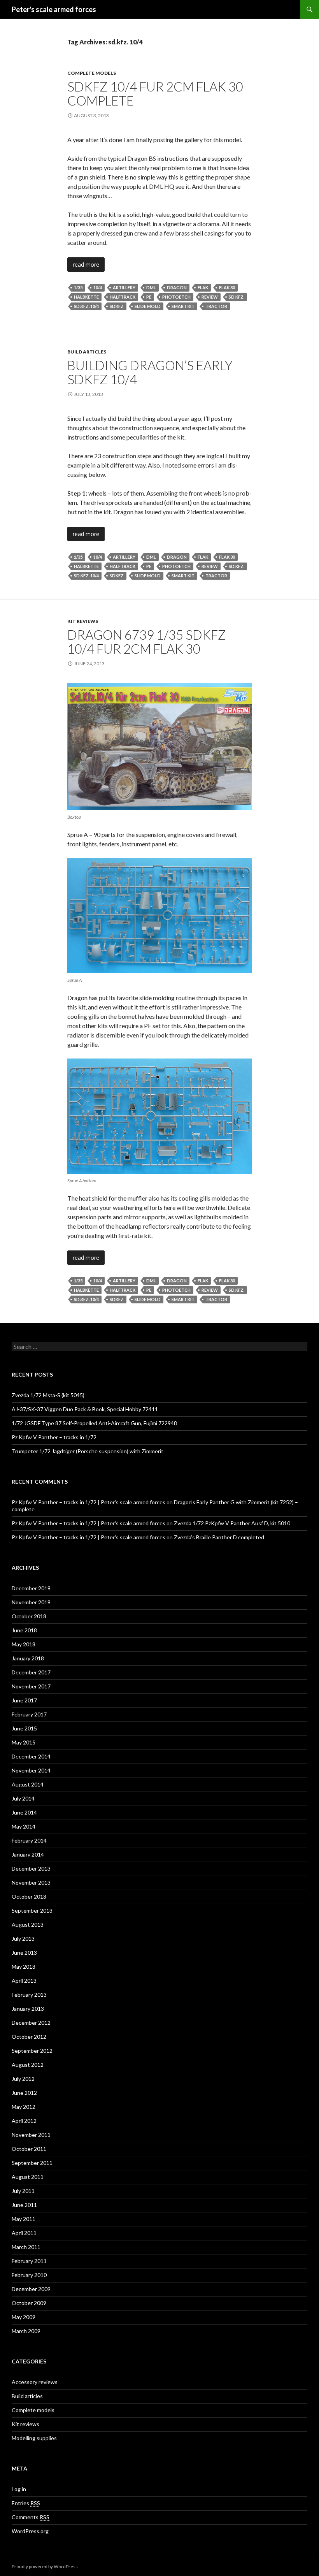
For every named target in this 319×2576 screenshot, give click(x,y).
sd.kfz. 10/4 (86, 306)
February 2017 (29, 1714)
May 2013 (24, 1967)
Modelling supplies (34, 2438)
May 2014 (24, 1826)
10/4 (98, 287)
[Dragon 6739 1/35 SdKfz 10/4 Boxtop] (159, 747)
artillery (124, 287)
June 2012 (24, 2093)
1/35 (78, 287)
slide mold (148, 306)
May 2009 (24, 2317)
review (210, 297)
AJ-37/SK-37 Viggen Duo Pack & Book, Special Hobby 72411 (85, 1409)
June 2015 (24, 1728)
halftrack (123, 297)
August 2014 (28, 1784)
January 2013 (28, 2009)
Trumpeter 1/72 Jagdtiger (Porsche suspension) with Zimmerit (88, 1451)
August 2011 (28, 2177)
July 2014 (23, 1798)
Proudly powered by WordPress (45, 2566)
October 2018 (29, 1616)
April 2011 (24, 2233)
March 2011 (26, 2247)
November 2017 (31, 1686)
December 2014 (31, 1756)
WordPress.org (30, 2531)
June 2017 (24, 1700)
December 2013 (31, 1868)
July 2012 (23, 2079)
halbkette (86, 297)
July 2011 (23, 2191)
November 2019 (31, 1602)
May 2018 (24, 1644)
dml (151, 287)
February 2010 (29, 2275)
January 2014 (28, 1854)
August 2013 (28, 1925)
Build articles (87, 352)
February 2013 (29, 1995)
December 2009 (31, 2289)
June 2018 (24, 1630)
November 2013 (31, 1882)
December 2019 (31, 1588)
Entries (26, 2503)
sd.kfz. (237, 297)
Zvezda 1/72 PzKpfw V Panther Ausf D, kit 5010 (232, 1523)
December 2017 (31, 1672)
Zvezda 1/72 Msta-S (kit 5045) (48, 1395)
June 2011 (24, 2205)
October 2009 (29, 2303)
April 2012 (24, 2121)
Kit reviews (83, 621)
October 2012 (29, 2037)
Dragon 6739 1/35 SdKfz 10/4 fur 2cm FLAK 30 (147, 642)
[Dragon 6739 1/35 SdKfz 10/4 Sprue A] (159, 916)
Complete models (92, 73)
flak (203, 287)
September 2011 (32, 2163)
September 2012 (32, 2051)
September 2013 (32, 1910)
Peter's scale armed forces (54, 9)
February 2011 (29, 2261)
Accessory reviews (35, 2382)
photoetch (176, 297)
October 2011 (29, 2149)
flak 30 (227, 287)
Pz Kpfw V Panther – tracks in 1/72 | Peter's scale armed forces (89, 1502)
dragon (177, 287)
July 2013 (23, 1939)
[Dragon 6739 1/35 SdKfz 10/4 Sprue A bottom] (159, 1116)
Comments (31, 2517)
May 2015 (24, 1742)
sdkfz (117, 306)
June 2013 (24, 1953)
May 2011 (24, 2219)
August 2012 (28, 2065)
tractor (216, 306)
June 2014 (24, 1812)
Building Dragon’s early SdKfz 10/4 (150, 372)
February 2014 (29, 1840)
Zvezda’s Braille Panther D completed (219, 1537)
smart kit (183, 306)
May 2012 (24, 2107)
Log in (19, 2489)
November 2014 (31, 1770)
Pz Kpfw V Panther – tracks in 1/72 (54, 1437)
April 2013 (24, 1981)
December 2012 (31, 2023)
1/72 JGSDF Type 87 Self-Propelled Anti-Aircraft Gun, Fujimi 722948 (94, 1423)
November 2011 (31, 2135)
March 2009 (26, 2331)
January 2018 (28, 1658)
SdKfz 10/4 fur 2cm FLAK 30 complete (155, 93)
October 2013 (29, 1896)
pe (149, 297)
